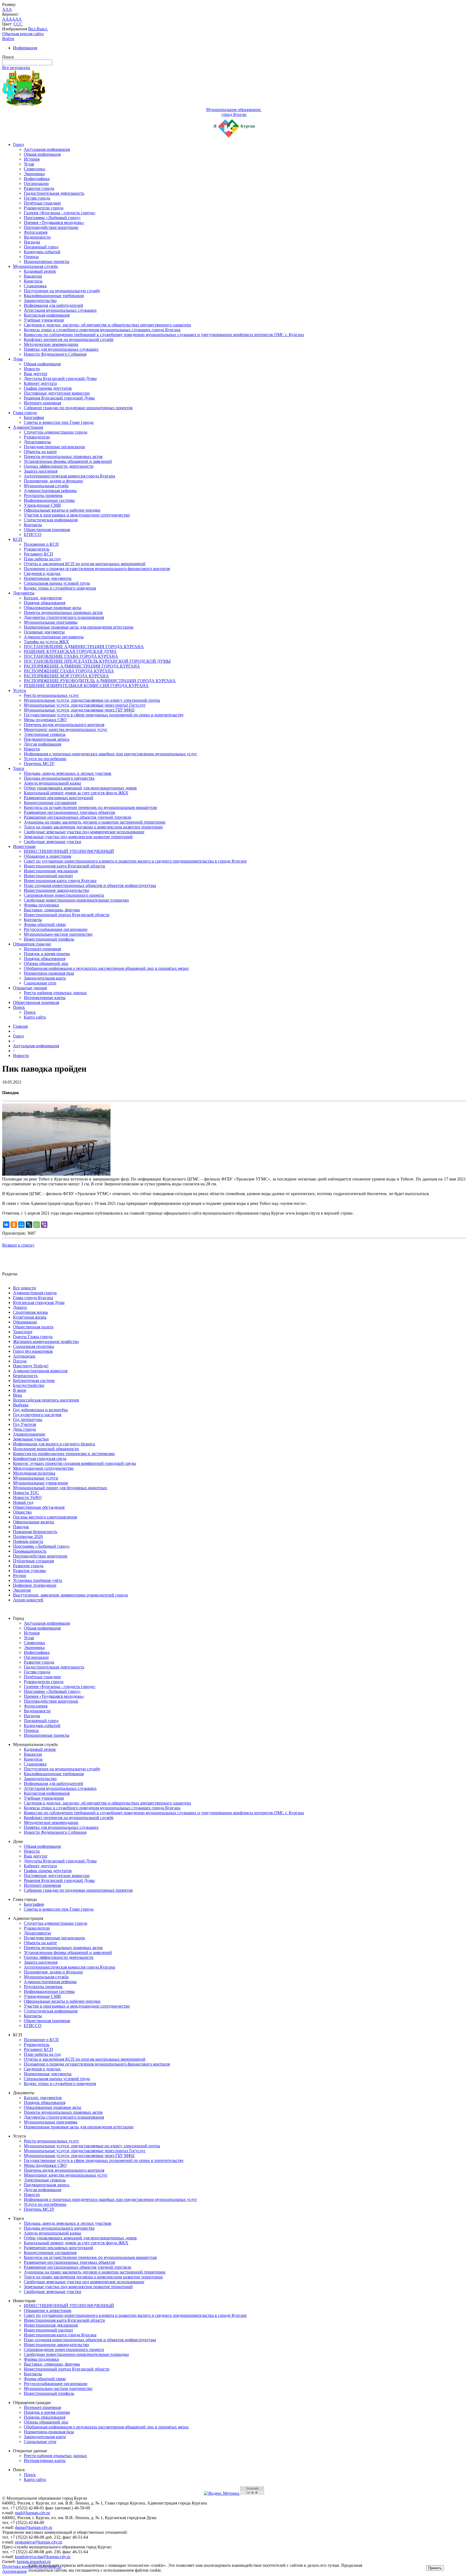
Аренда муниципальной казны (52, 783)
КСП (18, 539)
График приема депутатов (48, 388)
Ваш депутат (36, 374)
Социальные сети (40, 983)
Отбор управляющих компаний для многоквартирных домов (80, 788)
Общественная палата (33, 1327)
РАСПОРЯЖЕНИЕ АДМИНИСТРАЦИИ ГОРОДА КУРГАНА (82, 666)
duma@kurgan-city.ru (34, 2527)
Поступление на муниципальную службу (62, 291)
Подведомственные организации (54, 447)
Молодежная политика (34, 1473)
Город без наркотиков (33, 1351)
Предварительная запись (47, 739)
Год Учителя (25, 1424)
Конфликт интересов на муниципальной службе (69, 339)
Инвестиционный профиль (49, 939)
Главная (20, 1026)
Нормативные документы (48, 578)
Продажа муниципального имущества (59, 778)
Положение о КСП (41, 544)
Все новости (25, 1288)
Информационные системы (49, 500)
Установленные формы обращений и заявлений (68, 461)
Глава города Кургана (33, 1298)
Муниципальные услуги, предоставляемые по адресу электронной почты (92, 700)
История (32, 159)
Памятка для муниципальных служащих (61, 349)
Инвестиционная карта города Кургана (60, 881)
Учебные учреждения (44, 320)
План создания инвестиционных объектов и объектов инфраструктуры (90, 885)
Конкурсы (33, 281)
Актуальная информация (47, 149)
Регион (20, 1575)
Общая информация (42, 154)
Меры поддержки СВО (45, 720)
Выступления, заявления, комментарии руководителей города (70, 1595)
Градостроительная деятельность (54, 193)
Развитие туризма (29, 1571)
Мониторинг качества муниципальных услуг (66, 729)
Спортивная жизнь (30, 1312)
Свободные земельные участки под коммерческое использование (84, 832)
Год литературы (28, 1419)
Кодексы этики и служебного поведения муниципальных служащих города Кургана (102, 330)
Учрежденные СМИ (42, 505)
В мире (20, 1390)
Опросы (31, 257)
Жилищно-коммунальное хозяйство (46, 1341)
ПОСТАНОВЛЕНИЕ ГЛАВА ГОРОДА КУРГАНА (71, 656)
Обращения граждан (32, 944)
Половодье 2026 (28, 1536)
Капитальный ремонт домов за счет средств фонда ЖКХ (76, 793)
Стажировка (35, 286)
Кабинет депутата (40, 383)
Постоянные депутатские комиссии (57, 393)
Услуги (19, 690)
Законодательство (40, 300)
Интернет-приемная (42, 403)
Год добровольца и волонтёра (40, 1410)
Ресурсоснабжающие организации (56, 929)
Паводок (21, 1527)
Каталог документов (43, 598)
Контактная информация (47, 315)
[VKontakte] (6, 1225)
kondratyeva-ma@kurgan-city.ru (43, 2557)
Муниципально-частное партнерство (58, 934)
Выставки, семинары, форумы (52, 910)
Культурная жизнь (30, 1317)
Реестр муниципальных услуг (51, 695)
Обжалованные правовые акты (53, 608)
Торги (19, 768)
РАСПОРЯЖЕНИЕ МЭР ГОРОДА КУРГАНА (66, 676)
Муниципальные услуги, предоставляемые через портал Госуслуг (85, 705)
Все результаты (16, 68)
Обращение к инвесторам (48, 856)
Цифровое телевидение (35, 1585)
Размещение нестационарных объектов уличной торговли (78, 817)
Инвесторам (24, 846)
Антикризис (24, 1356)
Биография (34, 417)
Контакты (33, 525)
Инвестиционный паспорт (48, 876)
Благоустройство (29, 1385)
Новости (32, 369)
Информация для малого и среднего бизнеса (54, 1444)
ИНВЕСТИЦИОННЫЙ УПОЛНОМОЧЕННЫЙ (69, 851)
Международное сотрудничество (43, 1468)
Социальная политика (33, 1346)
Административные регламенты (54, 637)
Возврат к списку (18, 1245)
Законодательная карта (45, 978)
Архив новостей (28, 1600)
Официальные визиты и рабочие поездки (62, 510)
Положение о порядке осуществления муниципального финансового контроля (97, 569)
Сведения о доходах (42, 573)
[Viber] (44, 1225)
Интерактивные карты (45, 998)
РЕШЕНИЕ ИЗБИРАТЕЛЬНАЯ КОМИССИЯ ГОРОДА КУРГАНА (86, 686)
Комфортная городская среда (40, 1458)
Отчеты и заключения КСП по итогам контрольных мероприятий (85, 564)
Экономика (34, 174)
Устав (29, 164)
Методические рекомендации (51, 344)
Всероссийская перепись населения (46, 1400)
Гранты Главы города (33, 1337)
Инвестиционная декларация (51, 871)
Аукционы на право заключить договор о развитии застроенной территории (95, 822)
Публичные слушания (33, 1561)
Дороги (20, 1307)
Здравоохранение (29, 1434)
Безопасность (25, 1376)
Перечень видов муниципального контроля (64, 725)
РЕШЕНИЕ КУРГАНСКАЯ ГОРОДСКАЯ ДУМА (70, 651)
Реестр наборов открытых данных (55, 993)
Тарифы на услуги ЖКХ (46, 642)
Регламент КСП (38, 554)
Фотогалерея (36, 232)
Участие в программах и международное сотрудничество (77, 515)
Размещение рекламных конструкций (58, 798)
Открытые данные (30, 988)
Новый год (23, 1502)
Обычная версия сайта (23, 34)
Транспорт (23, 1332)
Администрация (28, 427)
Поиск (19, 1007)
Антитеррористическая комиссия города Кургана (69, 476)
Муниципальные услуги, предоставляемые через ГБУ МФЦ (79, 710)
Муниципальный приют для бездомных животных (60, 1488)
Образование (25, 1322)
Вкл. (32, 29)
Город (18, 144)
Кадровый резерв (40, 271)
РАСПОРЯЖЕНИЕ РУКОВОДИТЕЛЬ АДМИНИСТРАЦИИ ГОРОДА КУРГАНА (100, 681)
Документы (24, 593)
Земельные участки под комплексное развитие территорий (78, 837)
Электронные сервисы (45, 734)
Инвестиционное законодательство (56, 890)
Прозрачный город (41, 247)
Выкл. (42, 29)
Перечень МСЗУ (39, 764)
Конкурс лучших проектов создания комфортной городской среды (74, 1463)
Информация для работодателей (53, 305)
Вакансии (33, 276)
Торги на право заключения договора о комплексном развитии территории (93, 827)
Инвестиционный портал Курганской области (67, 915)
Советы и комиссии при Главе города (59, 422)
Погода (20, 1361)
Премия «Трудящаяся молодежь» (54, 222)
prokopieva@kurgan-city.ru (38, 2542)
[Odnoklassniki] (14, 1225)
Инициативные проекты (47, 261)
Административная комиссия (40, 1371)
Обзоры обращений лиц (46, 963)
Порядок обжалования (45, 603)
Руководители (37, 437)
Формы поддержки (41, 905)
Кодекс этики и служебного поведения (60, 588)
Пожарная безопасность (35, 1532)
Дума (18, 359)
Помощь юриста (28, 1541)
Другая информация (43, 744)
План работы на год (42, 559)
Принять (435, 2568)
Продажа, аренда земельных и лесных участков (68, 773)
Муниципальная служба (35, 266)
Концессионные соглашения (50, 803)
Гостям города (37, 198)
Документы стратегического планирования (64, 617)
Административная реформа (50, 491)
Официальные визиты (34, 1522)
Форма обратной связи (45, 924)
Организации (36, 183)
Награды (32, 242)
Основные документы (44, 632)
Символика (34, 169)
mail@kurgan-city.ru (32, 2513)
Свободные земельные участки (53, 842)
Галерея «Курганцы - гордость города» (60, 213)
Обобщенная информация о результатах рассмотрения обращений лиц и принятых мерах (106, 968)
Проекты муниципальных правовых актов (63, 456)
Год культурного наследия (37, 1415)
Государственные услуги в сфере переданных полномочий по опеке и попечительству (104, 715)
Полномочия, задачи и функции (53, 481)
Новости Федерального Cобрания (55, 354)
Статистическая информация (51, 520)
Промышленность (30, 1551)
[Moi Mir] (21, 1225)
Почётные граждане (42, 203)
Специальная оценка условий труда (57, 583)
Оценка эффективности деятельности (59, 466)
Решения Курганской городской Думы (59, 398)
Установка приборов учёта (38, 1580)
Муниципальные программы (51, 622)
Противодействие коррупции (51, 227)
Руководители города (44, 208)
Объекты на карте (40, 452)
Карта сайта (35, 1017)
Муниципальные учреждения (40, 1483)
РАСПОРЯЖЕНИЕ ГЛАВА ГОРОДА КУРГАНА (69, 671)
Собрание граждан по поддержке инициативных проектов (78, 408)
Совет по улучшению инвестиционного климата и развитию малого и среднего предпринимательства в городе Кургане (135, 861)
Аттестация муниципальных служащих (60, 310)
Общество (22, 1512)
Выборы (21, 1405)
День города (24, 1429)
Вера (17, 1395)
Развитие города (39, 188)
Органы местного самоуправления (45, 1517)
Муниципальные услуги (36, 1478)
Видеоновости (37, 237)
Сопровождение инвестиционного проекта (64, 895)
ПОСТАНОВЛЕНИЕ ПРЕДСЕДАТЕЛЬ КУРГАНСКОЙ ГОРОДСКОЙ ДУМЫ (97, 661)
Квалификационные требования (54, 296)
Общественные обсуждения (39, 1507)
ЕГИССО (33, 534)
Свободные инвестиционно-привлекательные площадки (76, 900)
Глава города (25, 413)
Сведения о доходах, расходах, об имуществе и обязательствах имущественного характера (107, 325)
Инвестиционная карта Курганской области (64, 866)
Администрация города (35, 1293)
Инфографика (37, 179)
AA (5, 19)
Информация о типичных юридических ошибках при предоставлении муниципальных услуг (110, 754)
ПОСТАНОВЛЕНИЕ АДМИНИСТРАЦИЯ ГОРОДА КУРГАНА (84, 647)
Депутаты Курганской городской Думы (60, 378)
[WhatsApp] (37, 1225)
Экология (22, 1590)
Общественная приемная (47, 530)
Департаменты (37, 442)
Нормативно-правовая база (49, 973)
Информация (25, 48)
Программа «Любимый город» (52, 218)
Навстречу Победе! (31, 1366)
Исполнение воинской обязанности (46, 1449)
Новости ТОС (26, 1493)
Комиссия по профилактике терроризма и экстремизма (64, 1454)
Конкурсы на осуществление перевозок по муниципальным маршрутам (90, 807)
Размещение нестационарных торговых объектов (69, 812)
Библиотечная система (34, 1380)
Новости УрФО (27, 1497)
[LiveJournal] (29, 1225)
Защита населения (41, 471)
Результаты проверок (43, 495)
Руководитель (37, 549)
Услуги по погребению (45, 759)
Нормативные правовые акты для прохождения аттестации (79, 627)
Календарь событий (42, 252)
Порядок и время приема (47, 954)
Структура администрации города (56, 432)
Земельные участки (31, 1439)
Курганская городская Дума (39, 1302)
